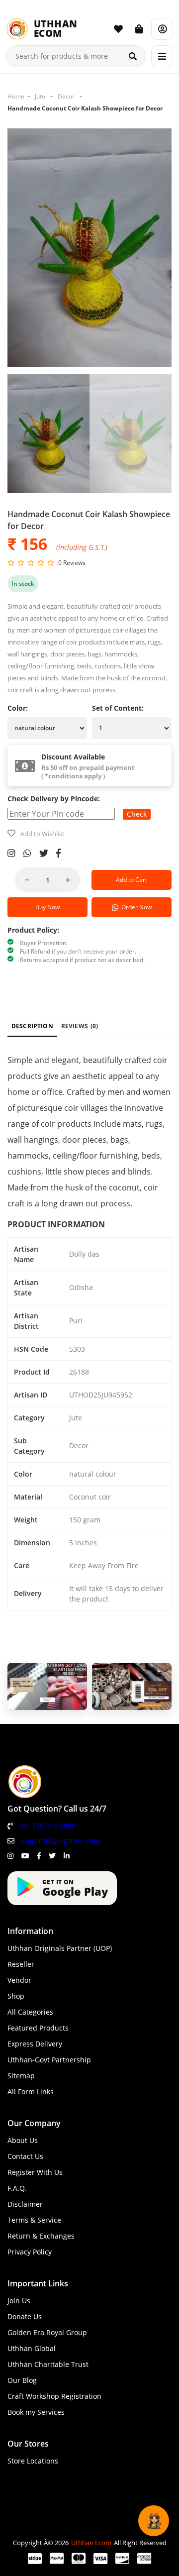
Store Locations (33, 2461)
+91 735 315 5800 (47, 1826)
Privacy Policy (30, 2252)
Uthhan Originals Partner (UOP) (60, 1948)
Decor (66, 96)
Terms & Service (34, 2220)
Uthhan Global (32, 2348)
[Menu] (162, 56)
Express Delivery (35, 2044)
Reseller (21, 1964)
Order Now (135, 907)
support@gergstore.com (60, 1841)
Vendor (19, 1980)
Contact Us (25, 2156)
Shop (16, 1996)
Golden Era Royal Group (47, 2332)
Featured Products (38, 2028)
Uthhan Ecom (91, 2543)
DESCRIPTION (32, 1026)
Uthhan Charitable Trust (48, 2364)
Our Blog (22, 2380)
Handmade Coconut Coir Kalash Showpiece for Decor (85, 108)
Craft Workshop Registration (54, 2396)
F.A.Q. (17, 2188)
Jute (40, 96)
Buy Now (47, 907)
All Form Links (31, 2092)
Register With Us (35, 2172)
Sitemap (21, 2076)
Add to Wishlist (43, 834)
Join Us (19, 2301)
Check (137, 814)
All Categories (30, 2012)
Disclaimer (25, 2204)
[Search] (133, 56)
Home (16, 96)
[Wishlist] (118, 29)
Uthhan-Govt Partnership (49, 2060)
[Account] (162, 29)
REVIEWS (80, 1026)
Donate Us (25, 2316)
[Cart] (139, 29)
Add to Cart (132, 880)
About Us (23, 2140)
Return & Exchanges (41, 2236)
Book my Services (36, 2412)
